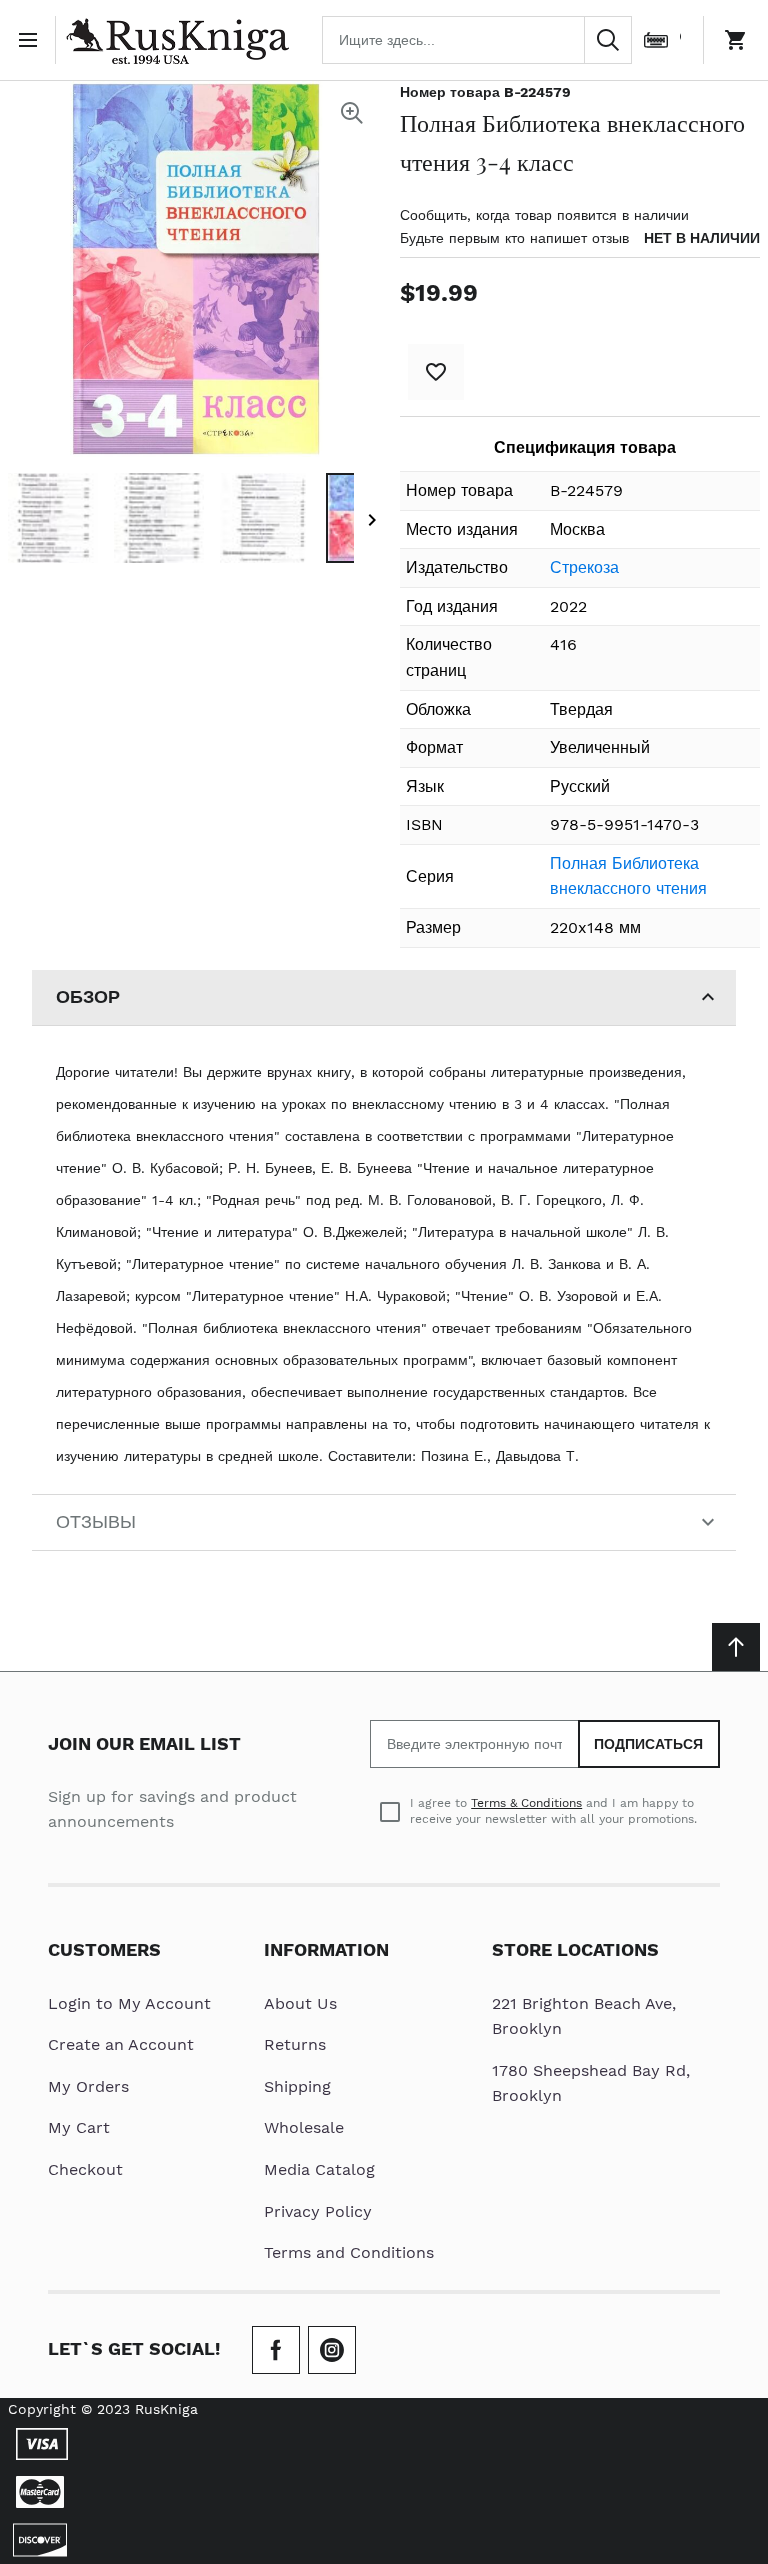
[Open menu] (32, 40)
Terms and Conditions (349, 2252)
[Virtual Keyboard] (656, 40)
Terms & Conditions (526, 1803)
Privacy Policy (318, 2211)
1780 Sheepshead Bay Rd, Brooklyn (591, 2083)
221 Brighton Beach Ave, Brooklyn (584, 2016)
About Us (300, 2003)
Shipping (297, 2086)
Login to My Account (129, 2003)
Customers (104, 1949)
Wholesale (304, 2127)
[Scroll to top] (736, 1647)
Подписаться (649, 1744)
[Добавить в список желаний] (436, 372)
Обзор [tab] (88, 996)
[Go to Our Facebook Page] (276, 2350)
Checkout (85, 2169)
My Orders (88, 2086)
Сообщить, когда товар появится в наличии (544, 215)
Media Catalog (319, 2169)
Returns (295, 2044)
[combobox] (477, 40)
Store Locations (575, 1949)
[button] (53, 518)
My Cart (79, 2127)
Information (326, 1949)
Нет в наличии (702, 238)
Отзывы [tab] (96, 1521)
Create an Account (121, 2044)
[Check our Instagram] (332, 2350)
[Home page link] (177, 40)
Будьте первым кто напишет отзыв (514, 238)
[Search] (608, 40)
